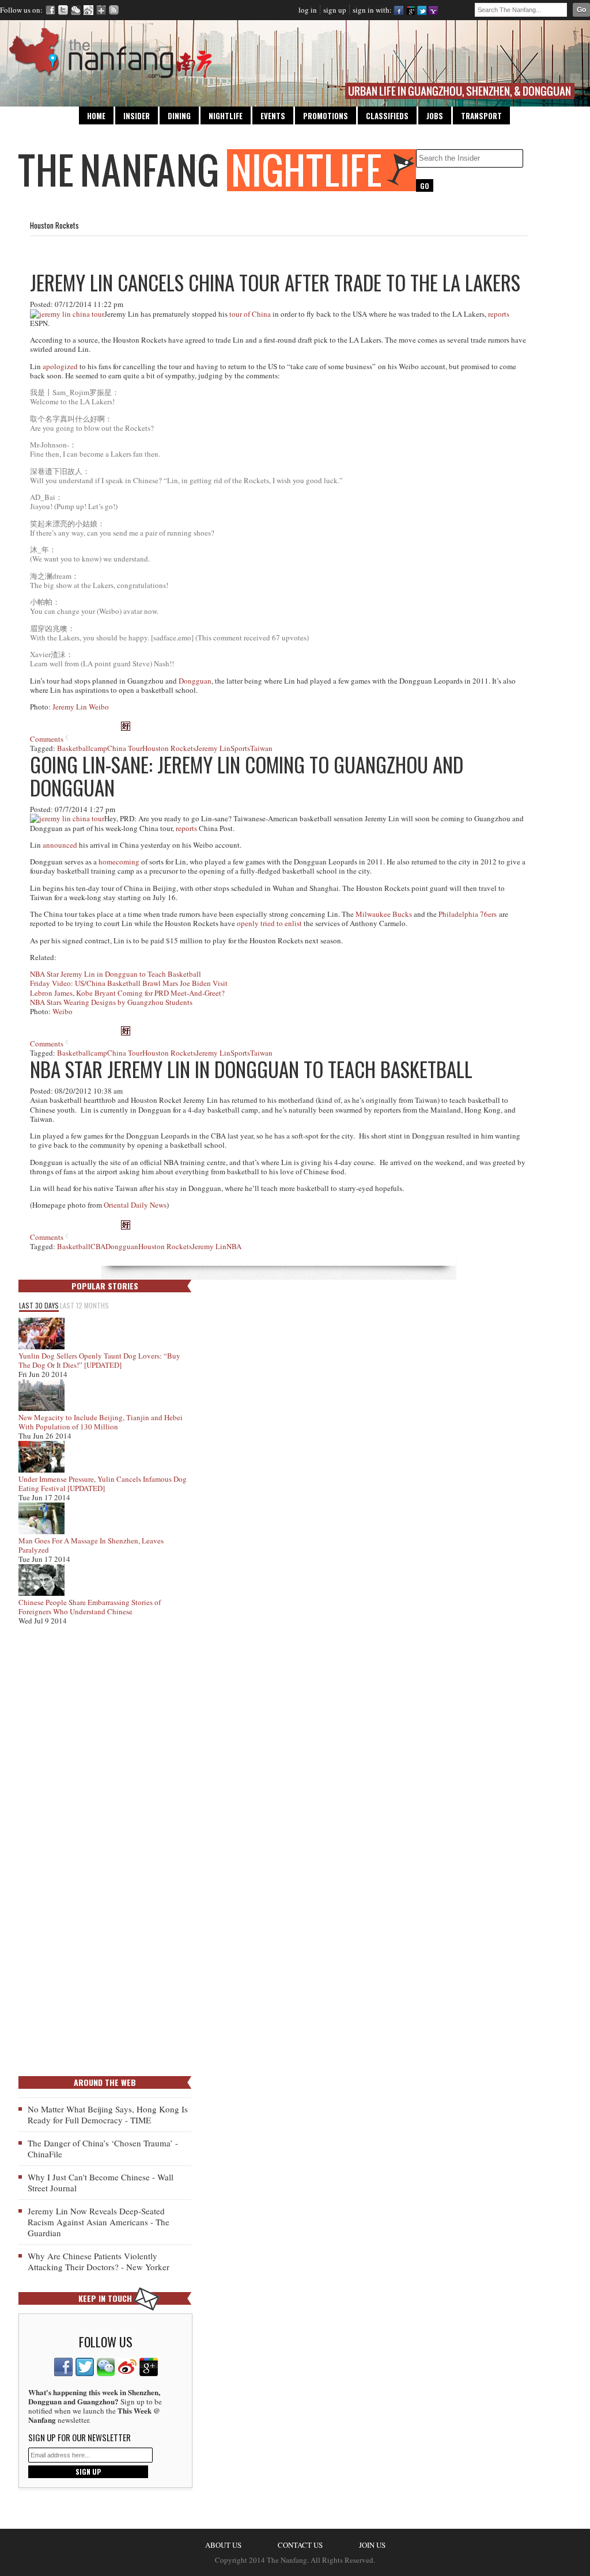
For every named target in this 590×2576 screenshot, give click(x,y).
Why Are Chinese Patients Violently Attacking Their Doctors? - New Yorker (99, 2261)
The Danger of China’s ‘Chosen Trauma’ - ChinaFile (103, 2148)
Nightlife (226, 116)
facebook (63, 2367)
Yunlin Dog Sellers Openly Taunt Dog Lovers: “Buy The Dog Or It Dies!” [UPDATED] (99, 1360)
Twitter (63, 10)
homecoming (119, 862)
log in (308, 10)
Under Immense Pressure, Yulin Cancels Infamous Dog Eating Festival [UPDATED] (103, 1484)
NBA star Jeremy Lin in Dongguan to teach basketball (251, 1069)
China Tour (125, 748)
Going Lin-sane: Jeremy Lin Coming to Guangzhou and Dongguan (247, 776)
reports (499, 314)
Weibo (88, 10)
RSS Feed (114, 10)
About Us (223, 2545)
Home (96, 116)
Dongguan (195, 681)
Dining (179, 116)
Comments (47, 739)
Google (410, 10)
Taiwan (261, 748)
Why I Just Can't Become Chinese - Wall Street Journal (101, 2182)
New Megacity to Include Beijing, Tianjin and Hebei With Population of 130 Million (101, 1422)
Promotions (326, 116)
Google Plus (101, 10)
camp (99, 748)
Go (581, 10)
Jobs (435, 116)
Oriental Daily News (135, 1205)
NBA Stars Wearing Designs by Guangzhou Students (111, 1002)
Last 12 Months (84, 1305)
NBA (234, 1246)
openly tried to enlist (269, 923)
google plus (149, 2367)
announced (60, 845)
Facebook (50, 10)
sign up (335, 10)
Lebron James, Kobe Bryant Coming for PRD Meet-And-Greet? (127, 993)
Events (273, 116)
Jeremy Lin (213, 748)
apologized (60, 366)
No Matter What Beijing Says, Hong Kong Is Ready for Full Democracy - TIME (108, 2114)
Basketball (74, 748)
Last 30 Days (39, 1305)
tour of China (250, 314)
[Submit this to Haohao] (126, 728)
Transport (481, 116)
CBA (98, 1246)
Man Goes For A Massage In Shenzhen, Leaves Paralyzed (91, 1545)
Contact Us (300, 2545)
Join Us (372, 2545)
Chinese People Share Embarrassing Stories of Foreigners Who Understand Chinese (90, 1607)
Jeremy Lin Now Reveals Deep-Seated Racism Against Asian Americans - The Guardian (99, 2222)
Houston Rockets (169, 748)
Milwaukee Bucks (384, 914)
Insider (137, 116)
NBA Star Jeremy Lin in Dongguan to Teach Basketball (116, 974)
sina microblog (127, 2367)
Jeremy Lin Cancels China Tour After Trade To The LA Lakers (275, 282)
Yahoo (433, 10)
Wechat (76, 10)
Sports (240, 748)
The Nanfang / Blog (217, 170)
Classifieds (387, 116)
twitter (85, 2367)
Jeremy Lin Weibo (81, 707)
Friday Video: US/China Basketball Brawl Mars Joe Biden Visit (129, 983)
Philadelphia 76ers (468, 914)
